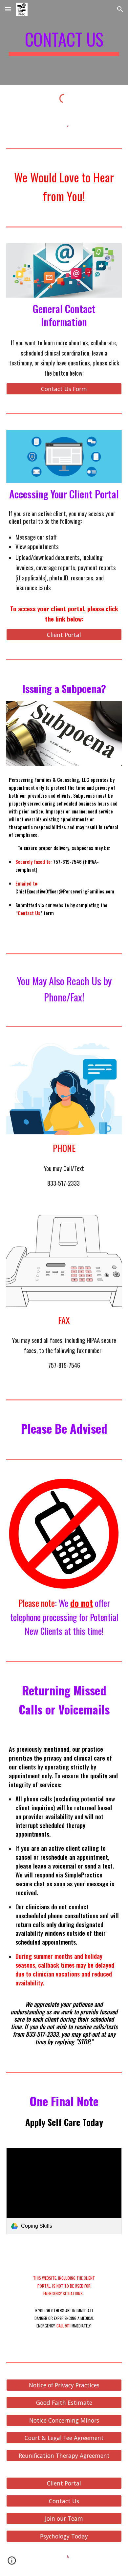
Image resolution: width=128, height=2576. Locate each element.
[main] (64, 42)
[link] (64, 2191)
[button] (8, 9)
